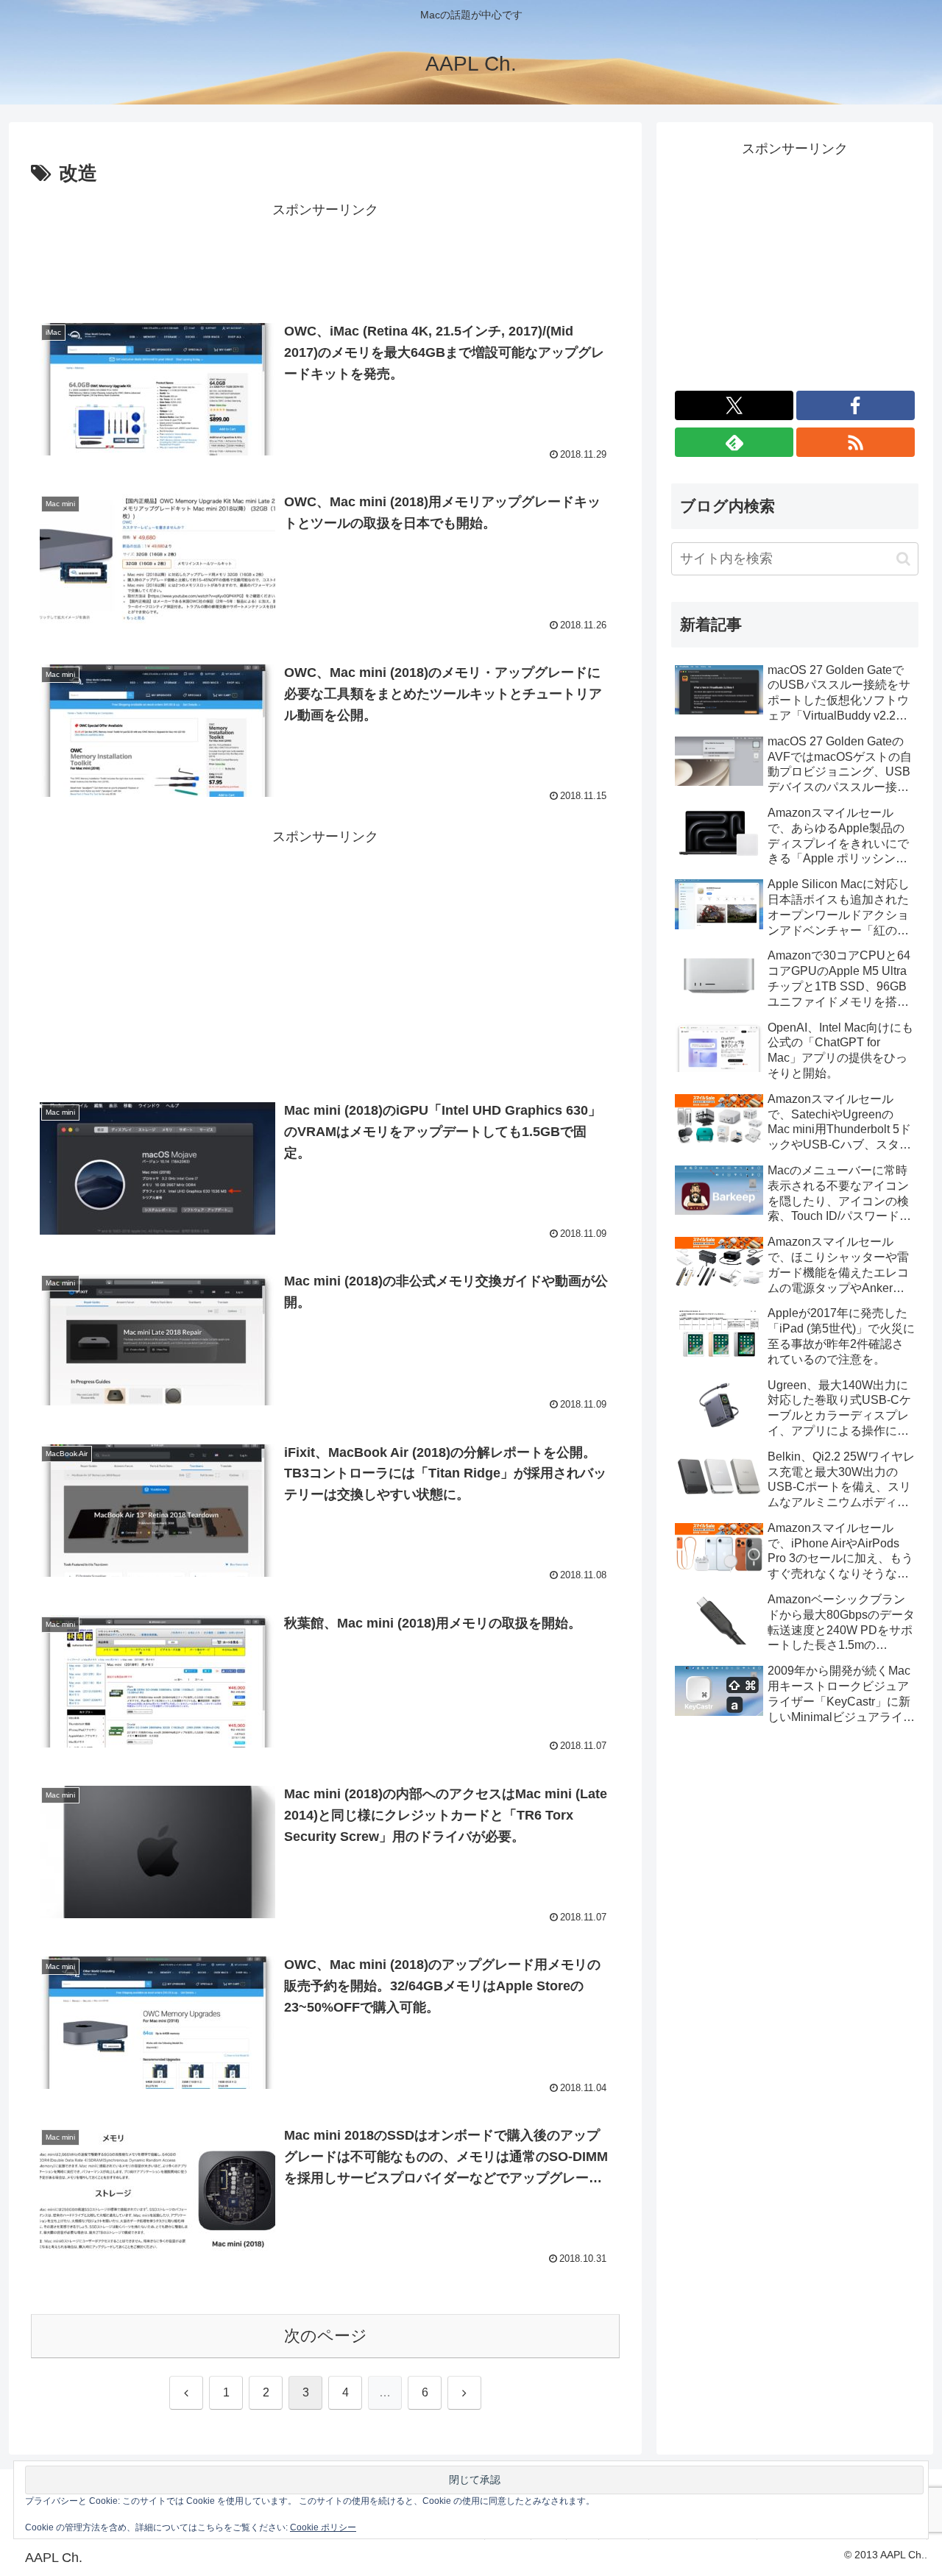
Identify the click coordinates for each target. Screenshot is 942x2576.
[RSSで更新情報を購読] (856, 442)
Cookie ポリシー (323, 2527)
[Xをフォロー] (734, 405)
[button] (903, 559)
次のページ (326, 2336)
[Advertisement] (325, 255)
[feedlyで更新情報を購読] (734, 442)
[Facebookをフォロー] (856, 405)
